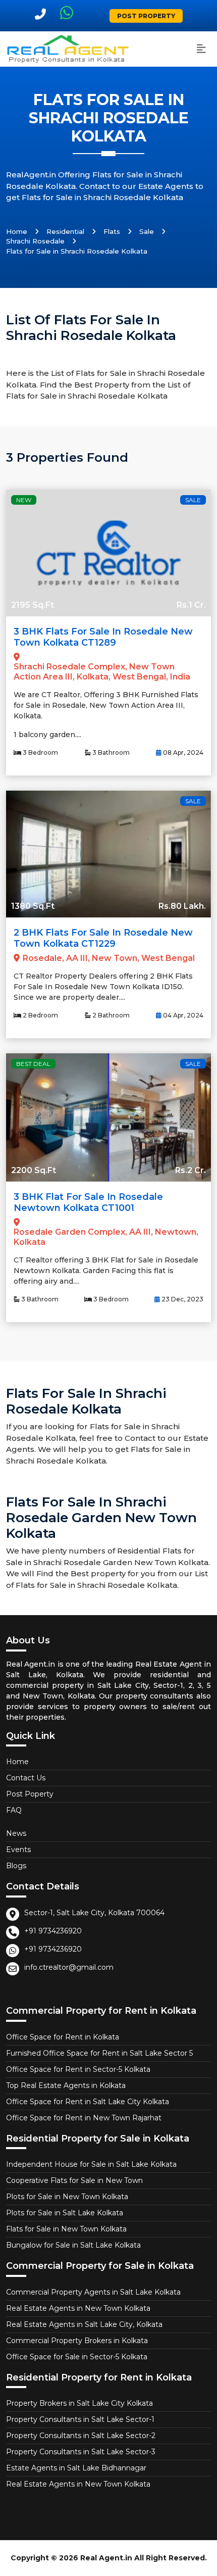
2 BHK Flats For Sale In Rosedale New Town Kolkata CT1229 (103, 938)
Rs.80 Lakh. (182, 906)
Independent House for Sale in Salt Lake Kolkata (91, 2164)
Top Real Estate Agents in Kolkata (66, 2085)
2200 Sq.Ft (34, 1170)
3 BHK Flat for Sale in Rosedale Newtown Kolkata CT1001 (88, 1202)
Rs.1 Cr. (191, 605)
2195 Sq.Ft (33, 605)
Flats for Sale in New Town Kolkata (66, 2229)
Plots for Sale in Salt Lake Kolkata (65, 2213)
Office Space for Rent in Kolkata (63, 2037)
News (16, 1833)
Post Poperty (30, 1794)
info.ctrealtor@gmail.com (69, 1967)
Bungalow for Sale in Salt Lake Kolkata (73, 2245)
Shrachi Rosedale (35, 241)
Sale (147, 231)
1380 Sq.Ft (33, 906)
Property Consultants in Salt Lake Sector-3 (81, 2452)
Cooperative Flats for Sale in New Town (74, 2180)
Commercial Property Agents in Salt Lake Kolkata (93, 2292)
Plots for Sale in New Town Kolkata (67, 2197)
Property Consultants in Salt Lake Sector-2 (81, 2436)
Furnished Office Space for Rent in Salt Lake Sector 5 (99, 2053)
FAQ (14, 1810)
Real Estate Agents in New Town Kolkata (78, 2308)
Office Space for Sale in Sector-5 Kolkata (77, 2357)
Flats (112, 231)
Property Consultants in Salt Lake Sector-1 (80, 2419)
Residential (65, 231)
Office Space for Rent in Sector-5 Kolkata (78, 2069)
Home (17, 231)
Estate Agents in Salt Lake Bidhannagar (76, 2468)
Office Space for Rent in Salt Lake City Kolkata (88, 2102)
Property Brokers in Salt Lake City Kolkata (79, 2403)
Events (18, 1850)
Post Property (146, 16)
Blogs (16, 1866)
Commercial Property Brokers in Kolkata (77, 2341)
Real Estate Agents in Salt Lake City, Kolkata (84, 2324)
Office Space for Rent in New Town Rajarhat (84, 2118)
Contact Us (26, 1778)
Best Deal (33, 1064)
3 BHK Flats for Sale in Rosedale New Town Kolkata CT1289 (103, 637)
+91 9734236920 (53, 1931)
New (24, 500)
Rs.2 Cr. (191, 1170)
